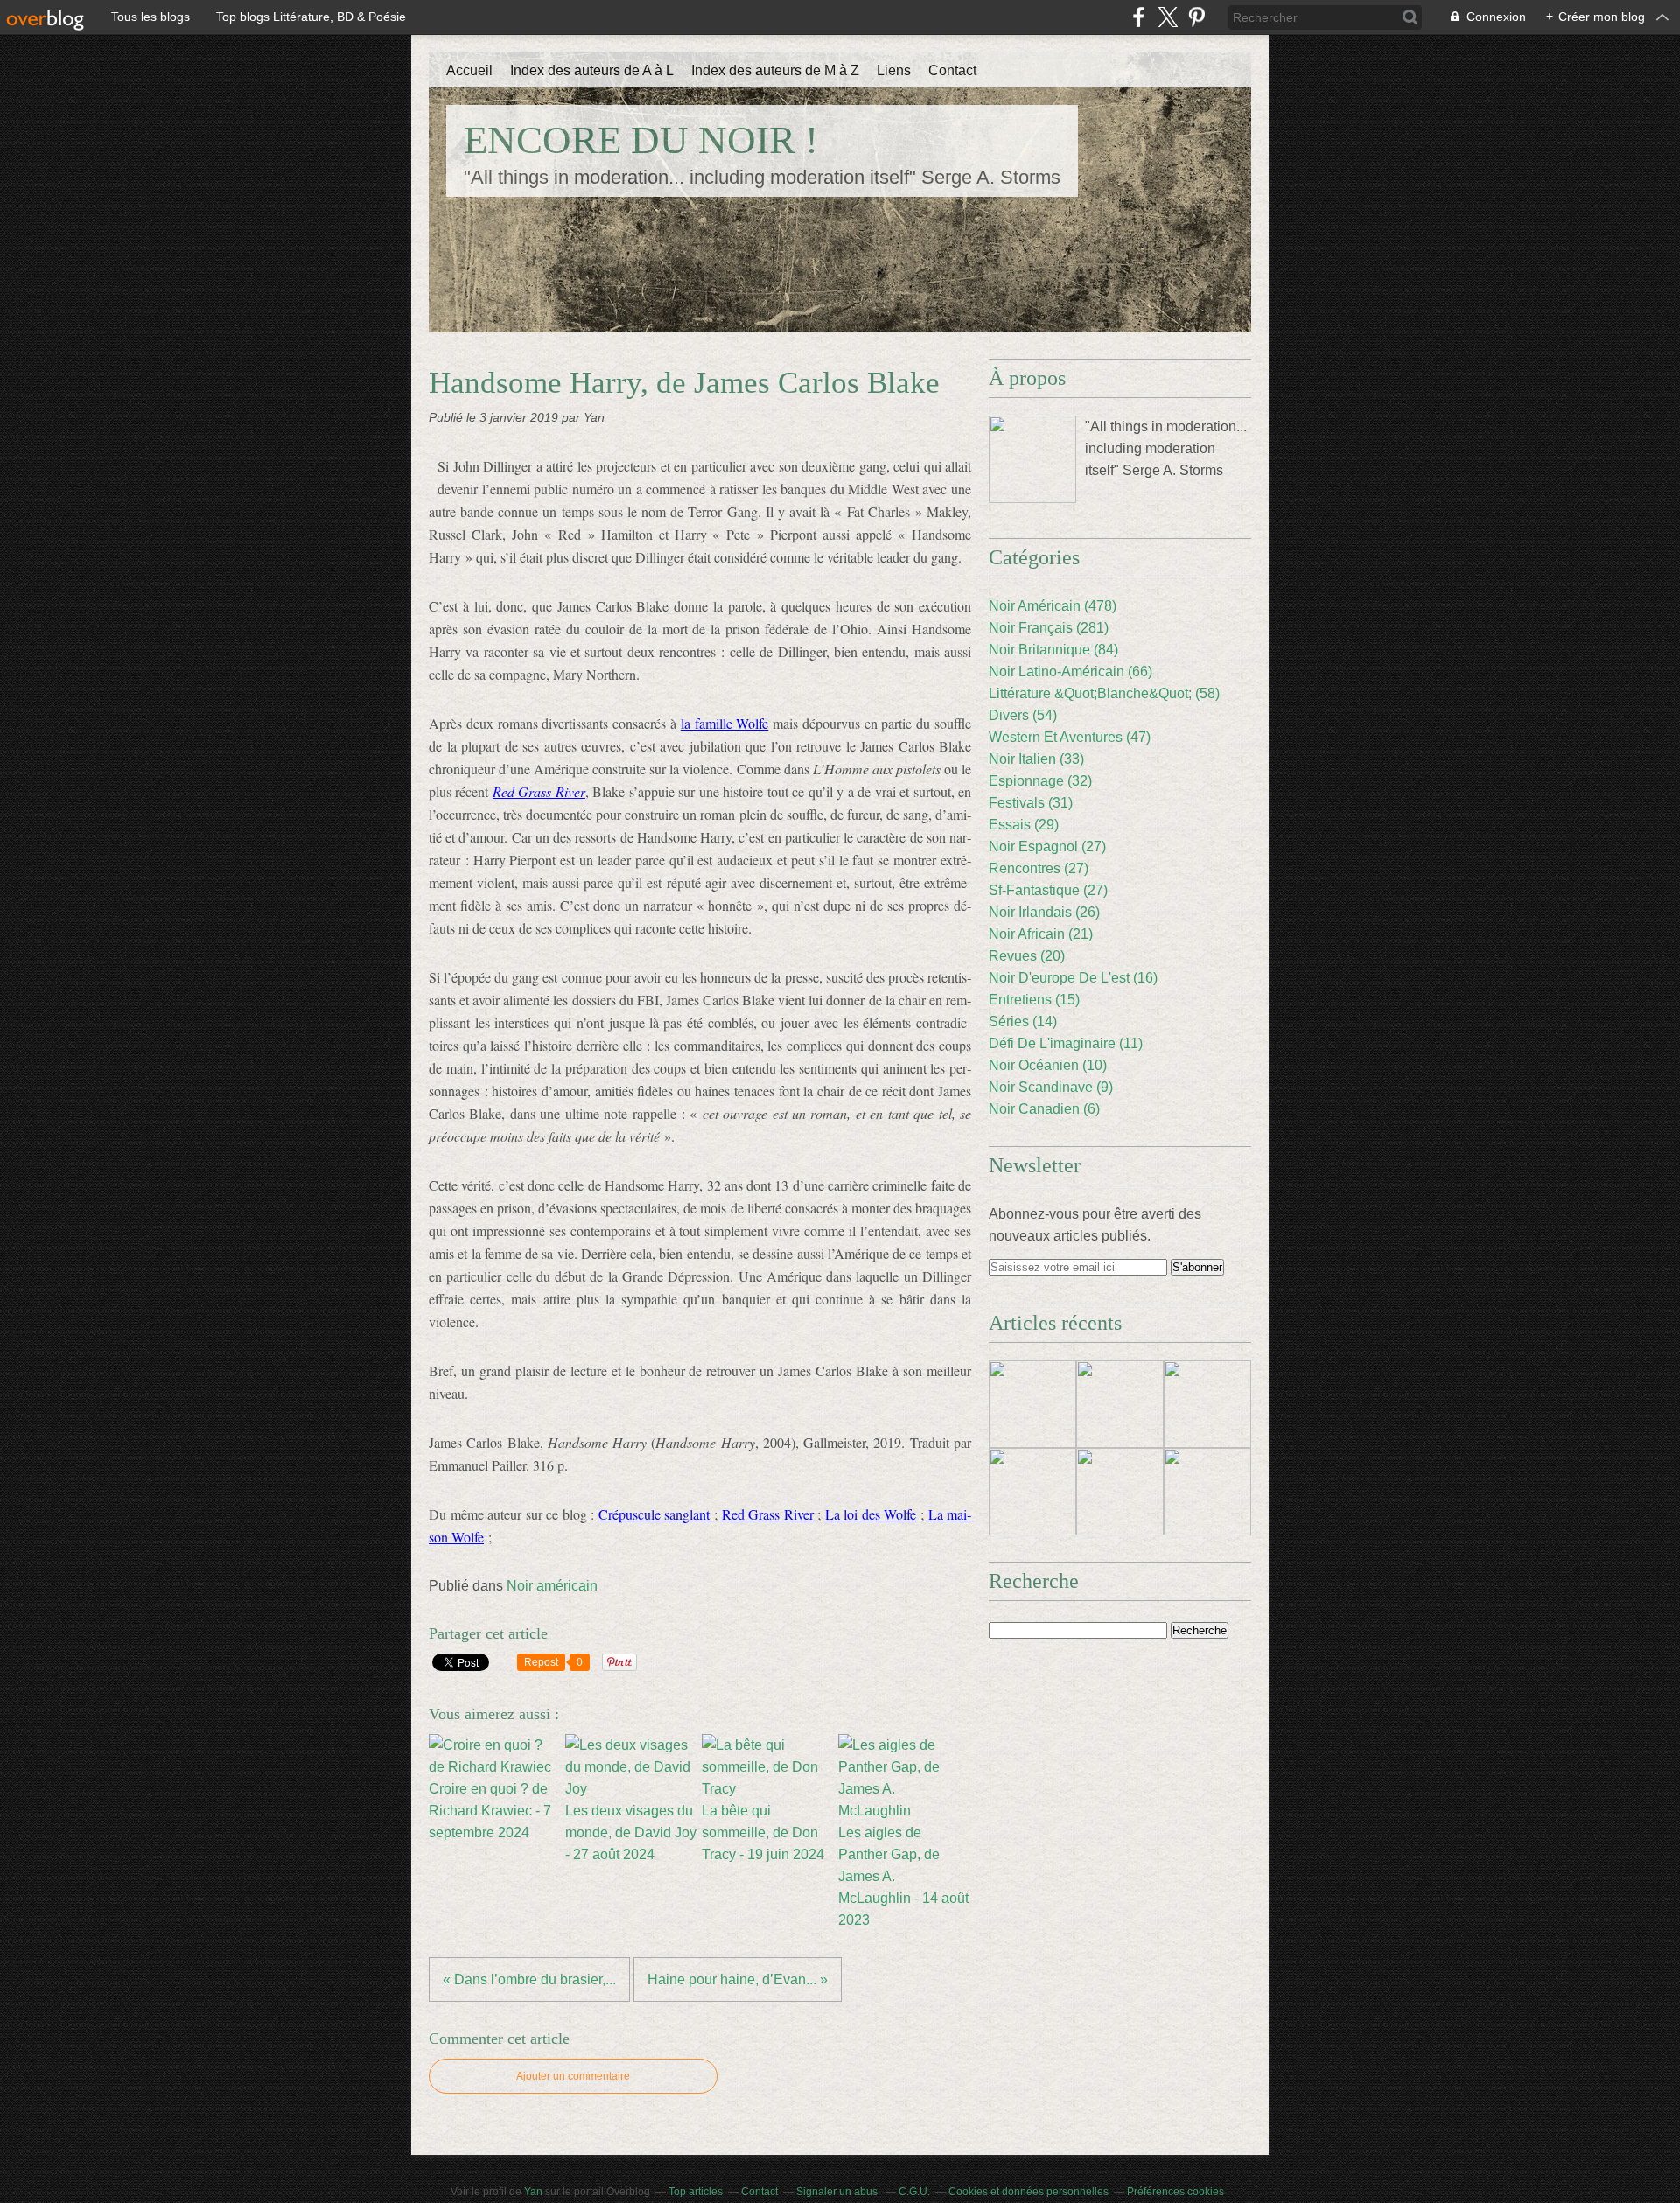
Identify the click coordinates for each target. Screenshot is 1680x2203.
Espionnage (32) (1040, 781)
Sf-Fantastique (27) (1048, 890)
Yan (533, 2192)
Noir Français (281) (1049, 628)
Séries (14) (1023, 1021)
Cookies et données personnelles (1029, 2192)
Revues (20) (1027, 956)
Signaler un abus (838, 2192)
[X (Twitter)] (1168, 17)
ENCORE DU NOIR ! (641, 140)
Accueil (469, 70)
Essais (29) (1024, 825)
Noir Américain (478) (1053, 606)
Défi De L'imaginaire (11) (1066, 1043)
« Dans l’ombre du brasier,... (529, 1979)
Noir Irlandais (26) (1044, 912)
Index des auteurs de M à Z (775, 70)
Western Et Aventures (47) (1070, 737)
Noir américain (552, 1586)
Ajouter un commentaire (573, 2076)
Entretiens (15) (1034, 1000)
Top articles (696, 2192)
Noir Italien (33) (1036, 759)
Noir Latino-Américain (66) (1071, 671)
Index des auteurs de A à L (592, 70)
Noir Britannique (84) (1053, 650)
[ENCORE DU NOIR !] (1032, 459)
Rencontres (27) (1039, 868)
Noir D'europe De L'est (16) (1073, 978)
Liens (894, 70)
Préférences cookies (1176, 2192)
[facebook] (1139, 17)
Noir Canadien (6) (1044, 1109)
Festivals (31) (1031, 803)
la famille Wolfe (725, 723)
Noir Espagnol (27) (1047, 846)
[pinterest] (1197, 17)
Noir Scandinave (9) (1051, 1087)
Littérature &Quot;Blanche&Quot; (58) (1104, 693)
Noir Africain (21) (1041, 934)
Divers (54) (1023, 715)
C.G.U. (914, 2192)
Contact (952, 70)
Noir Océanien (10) (1048, 1065)
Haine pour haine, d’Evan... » (738, 1979)
